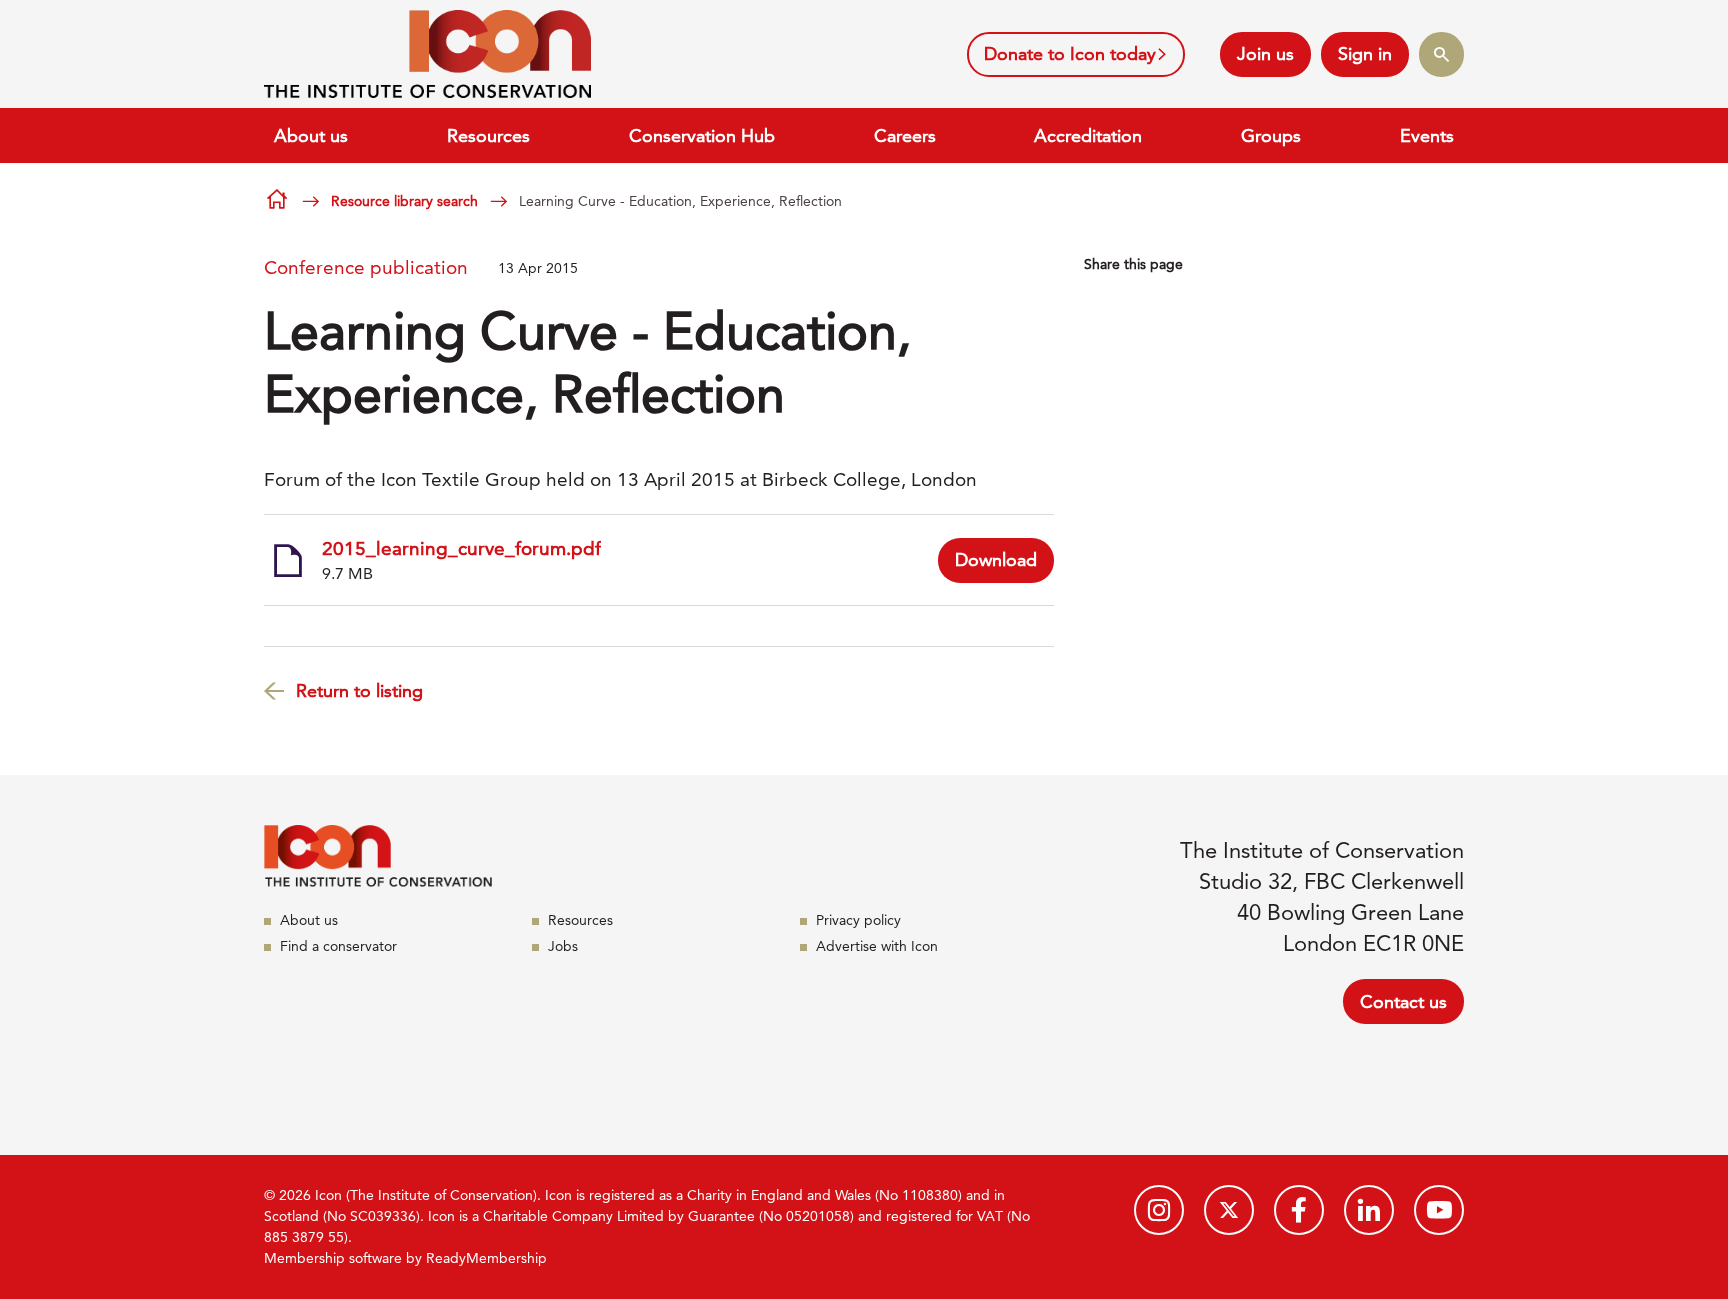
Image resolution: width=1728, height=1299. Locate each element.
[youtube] (1439, 1210)
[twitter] (1229, 1210)
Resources (488, 135)
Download (996, 559)
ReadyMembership (486, 1258)
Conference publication (366, 267)
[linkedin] (1369, 1210)
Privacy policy (858, 920)
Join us (1265, 53)
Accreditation (1088, 135)
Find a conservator (338, 946)
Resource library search (404, 201)
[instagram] (1159, 1210)
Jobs (563, 946)
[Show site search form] (1441, 54)
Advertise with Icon (877, 946)
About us (311, 135)
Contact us (1403, 1001)
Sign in (1365, 53)
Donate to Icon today (1070, 53)
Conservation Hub (702, 135)
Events (1427, 135)
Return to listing (359, 690)
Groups (1271, 135)
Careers (905, 135)
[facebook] (1299, 1210)
